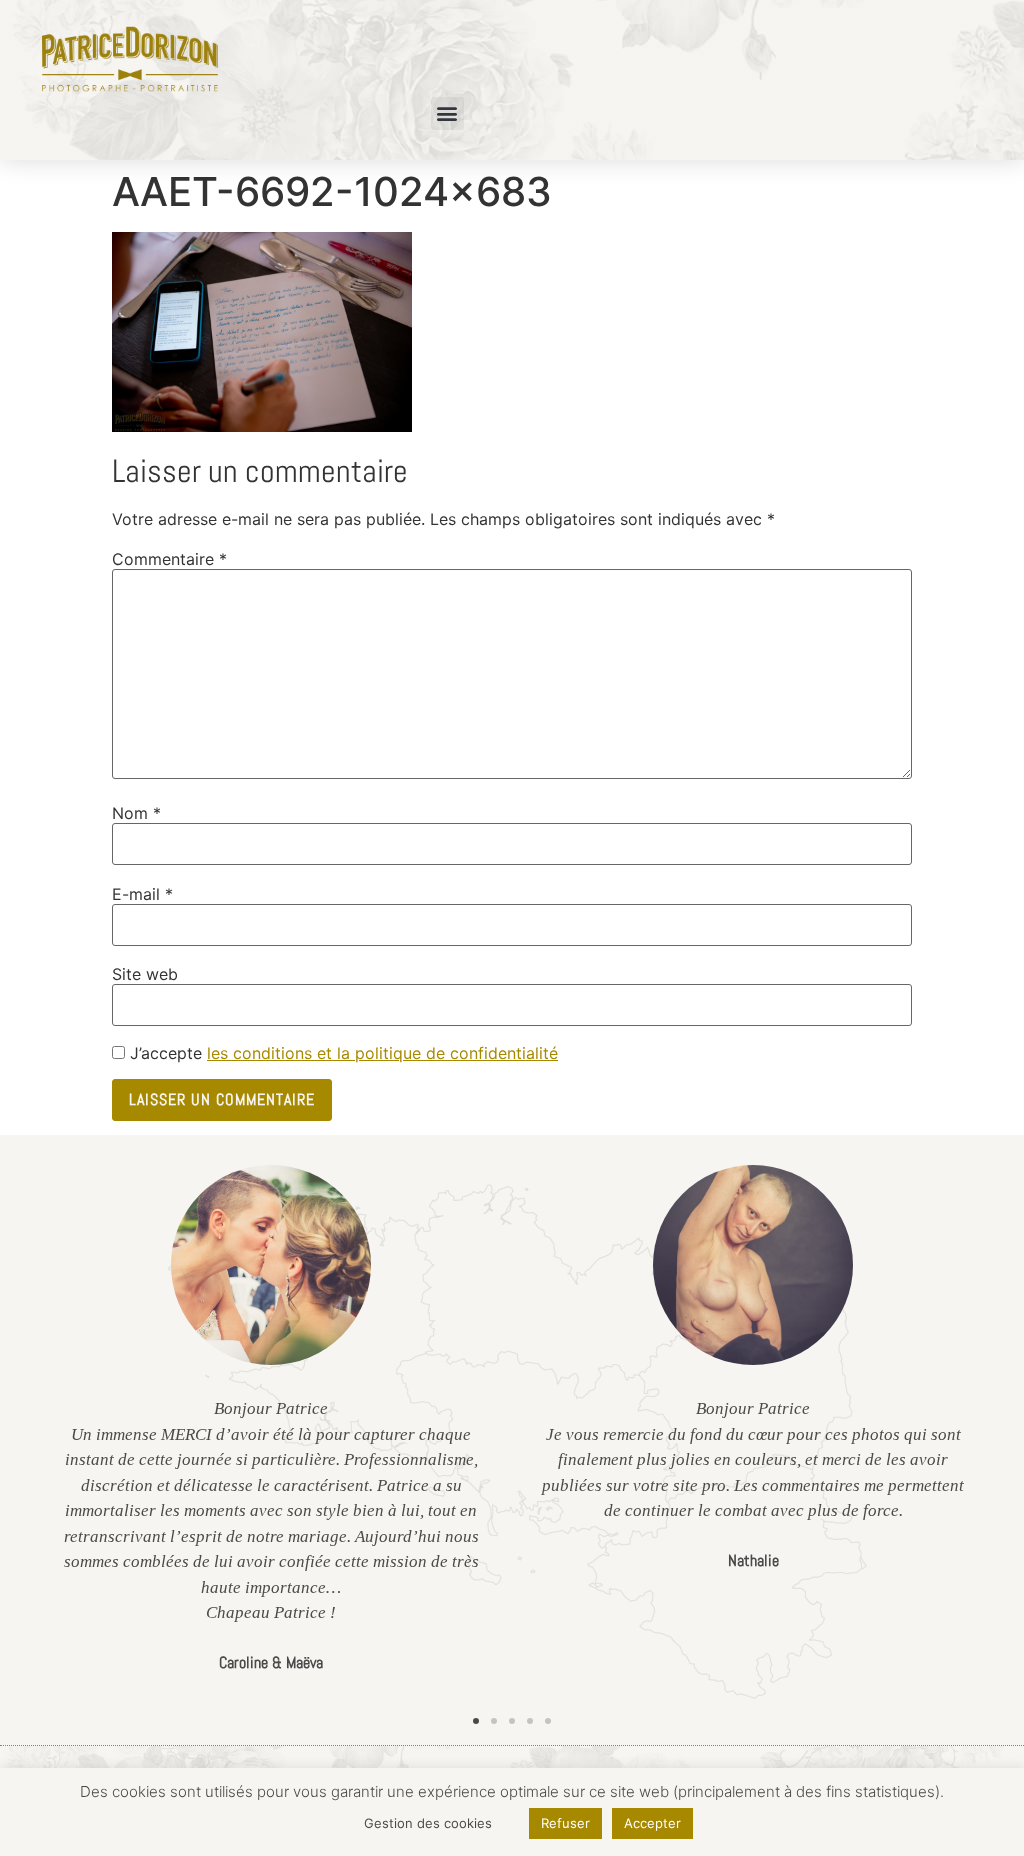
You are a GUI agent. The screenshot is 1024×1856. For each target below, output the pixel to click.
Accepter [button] (652, 1823)
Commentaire (169, 559)
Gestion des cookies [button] (428, 1823)
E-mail (142, 894)
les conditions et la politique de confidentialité (382, 1053)
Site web (145, 974)
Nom (136, 813)
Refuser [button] (565, 1823)
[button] (447, 113)
